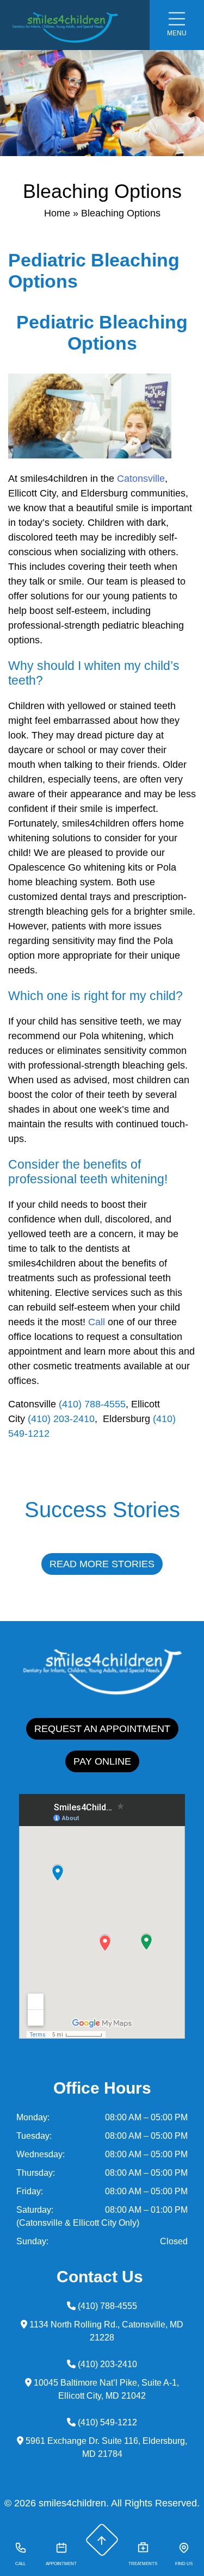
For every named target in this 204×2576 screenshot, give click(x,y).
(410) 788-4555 (92, 1404)
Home (57, 213)
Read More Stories (102, 1564)
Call (97, 1322)
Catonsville (141, 479)
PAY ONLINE (102, 1761)
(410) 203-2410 (61, 1419)
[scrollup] (102, 2540)
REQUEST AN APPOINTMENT (102, 1729)
